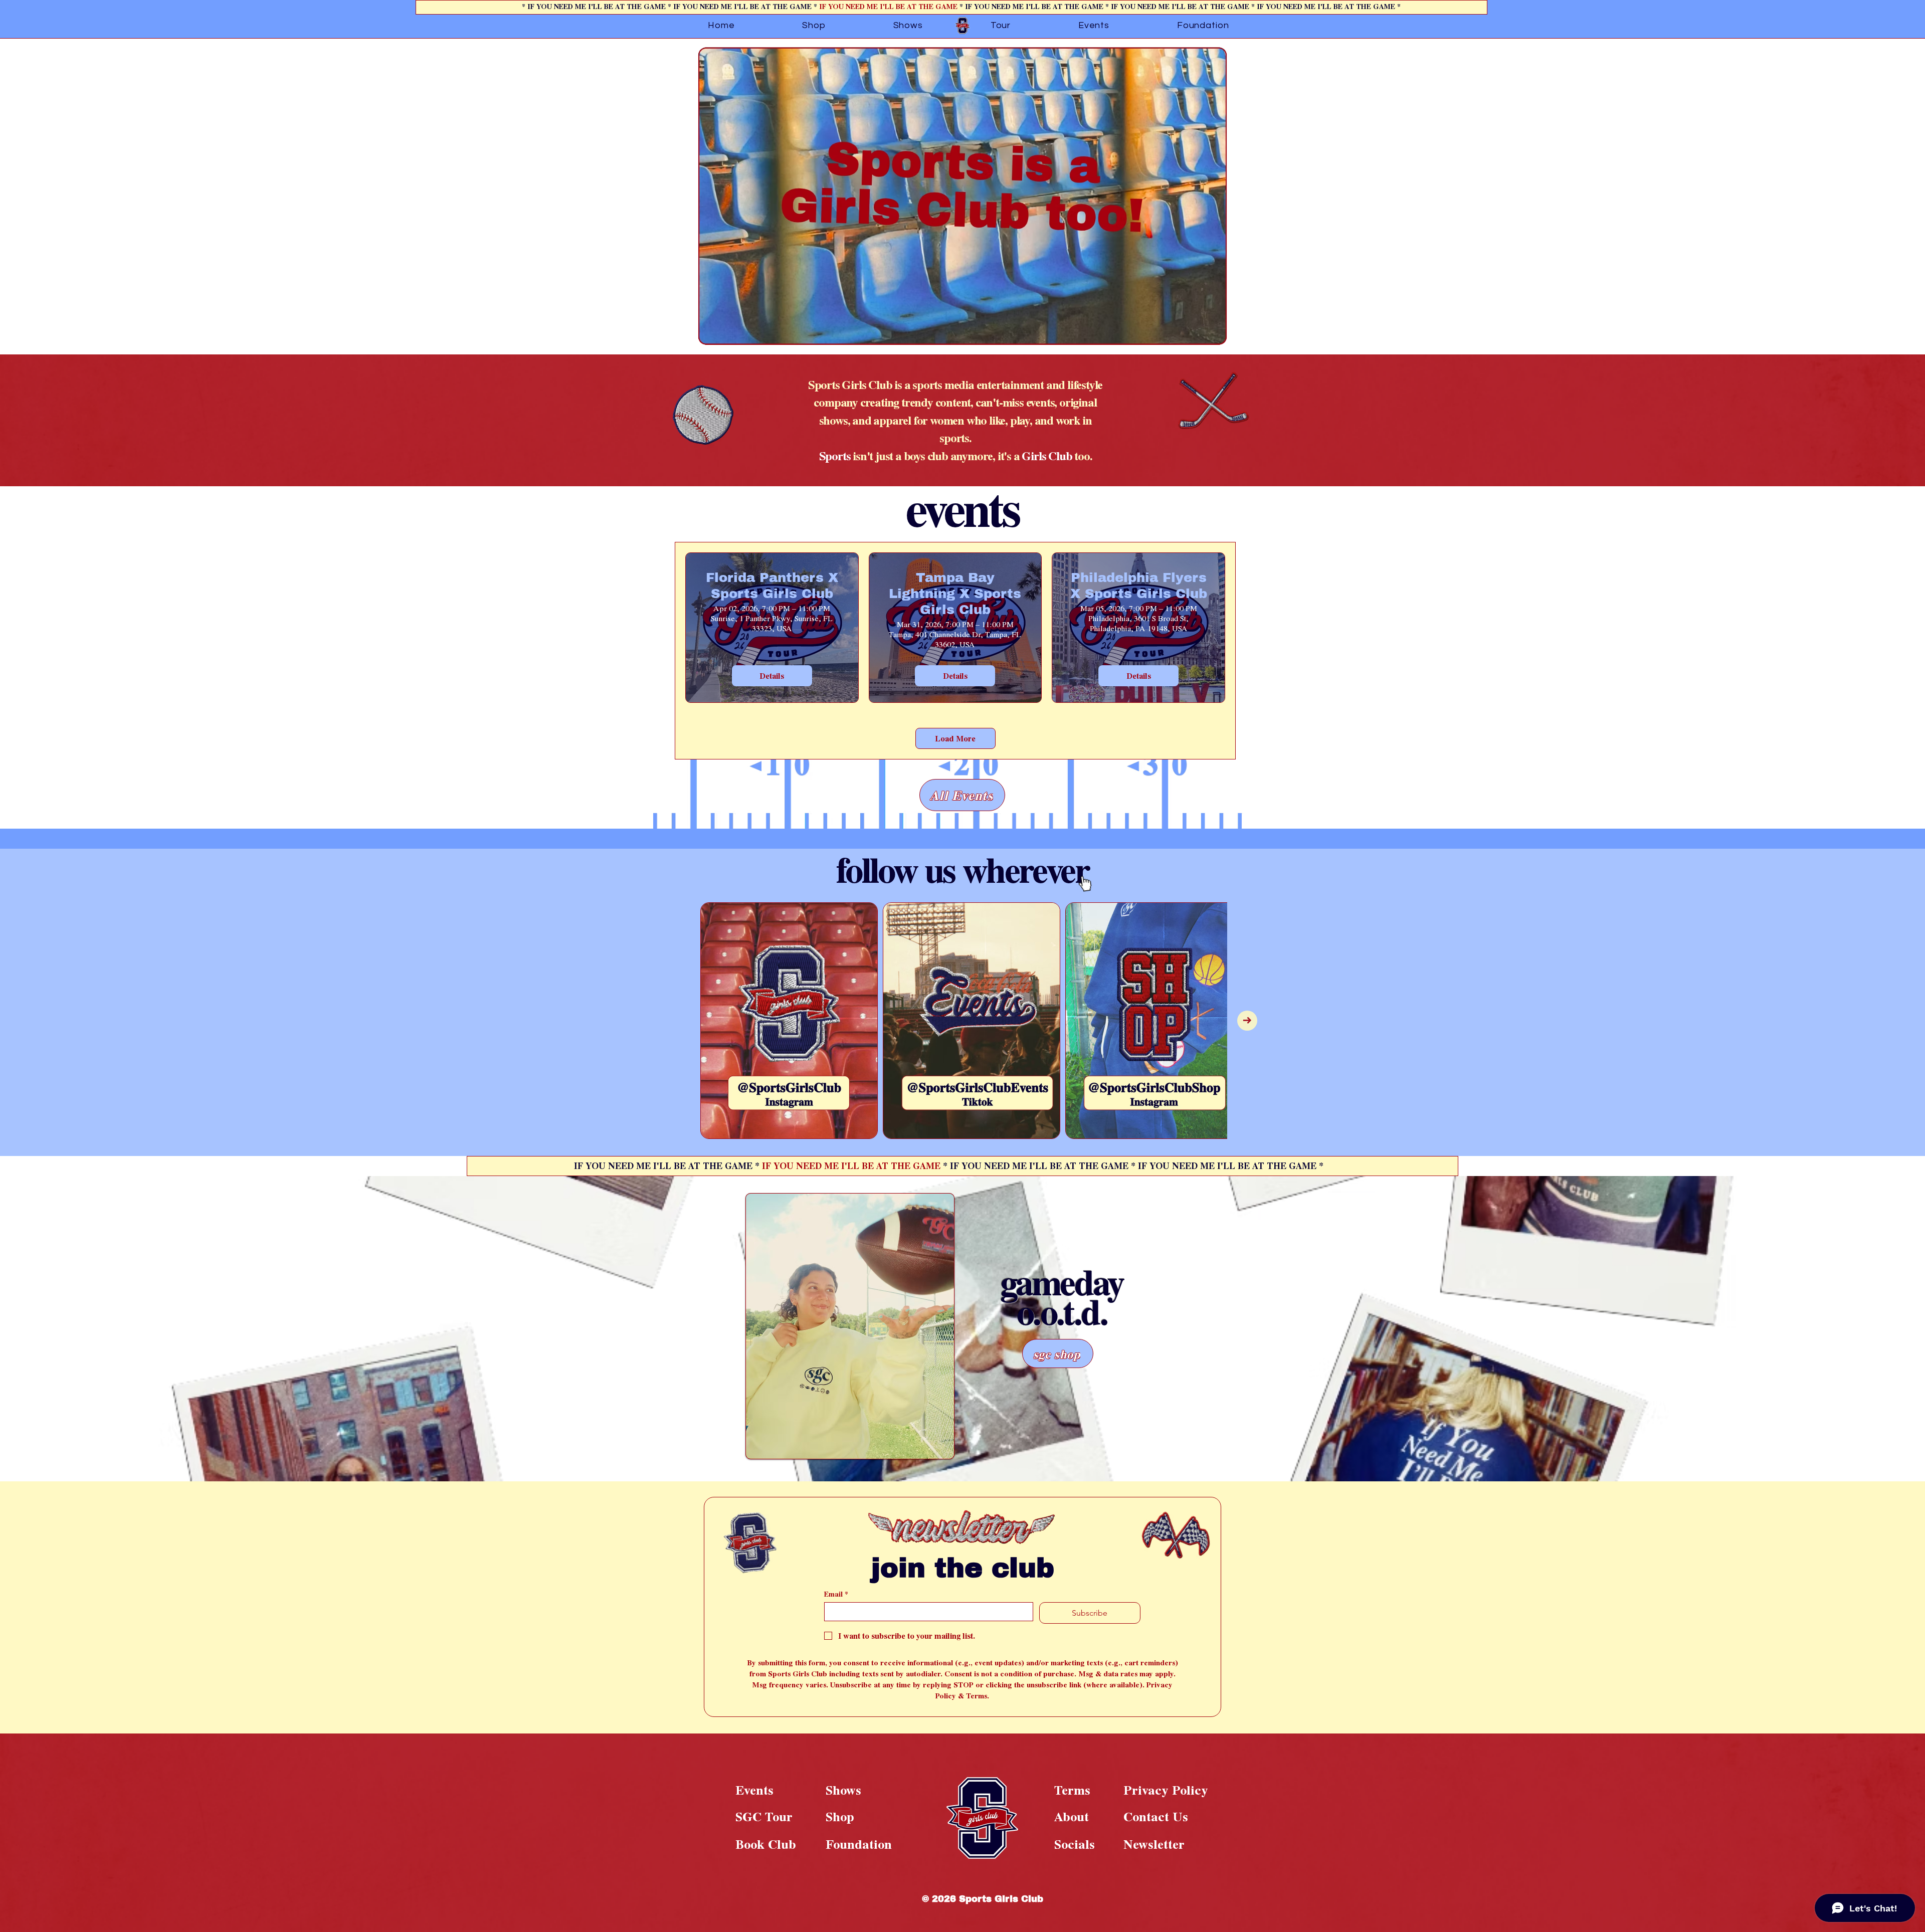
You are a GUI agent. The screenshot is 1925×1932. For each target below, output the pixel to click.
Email (836, 1594)
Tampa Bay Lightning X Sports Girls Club (955, 593)
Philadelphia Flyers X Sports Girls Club (1139, 585)
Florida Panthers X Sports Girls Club (772, 585)
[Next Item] (1247, 1021)
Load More (955, 738)
